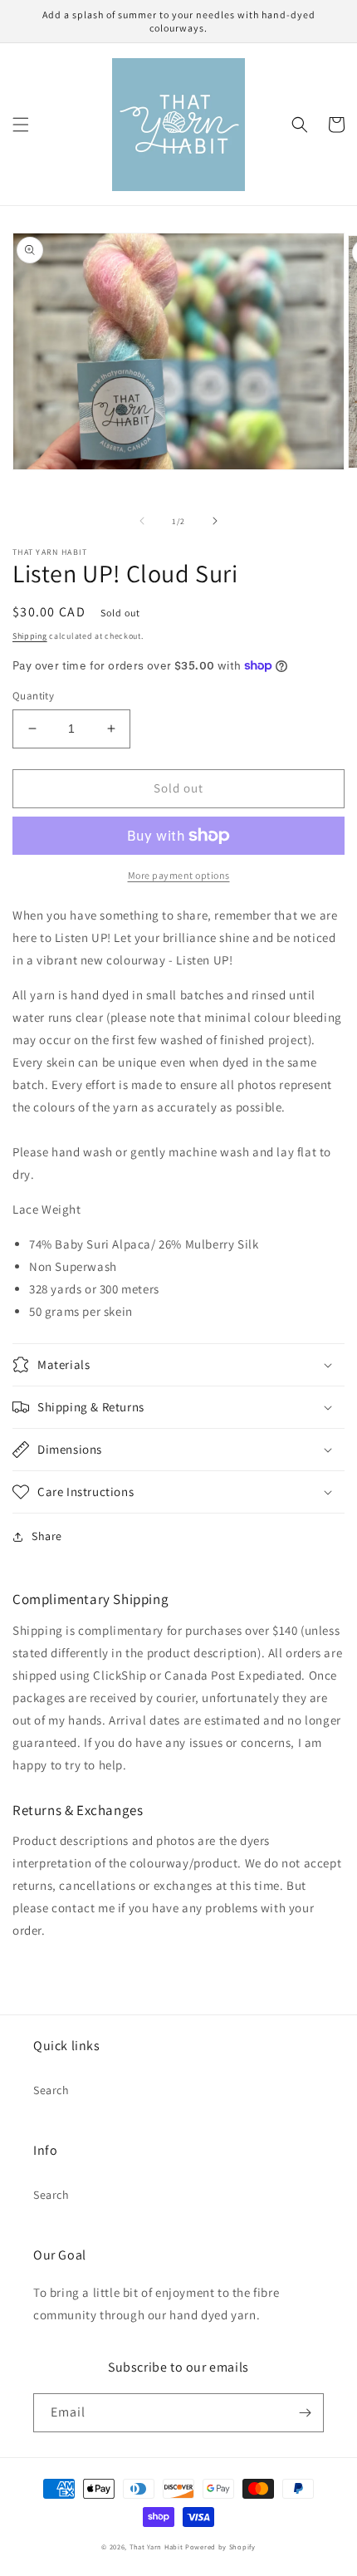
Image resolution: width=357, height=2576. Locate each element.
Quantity (33, 696)
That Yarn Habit (156, 2547)
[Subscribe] (305, 2413)
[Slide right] (215, 521)
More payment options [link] (179, 875)
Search (51, 2090)
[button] (21, 125)
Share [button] (47, 1536)
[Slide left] (142, 521)
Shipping (30, 636)
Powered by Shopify (220, 2547)
